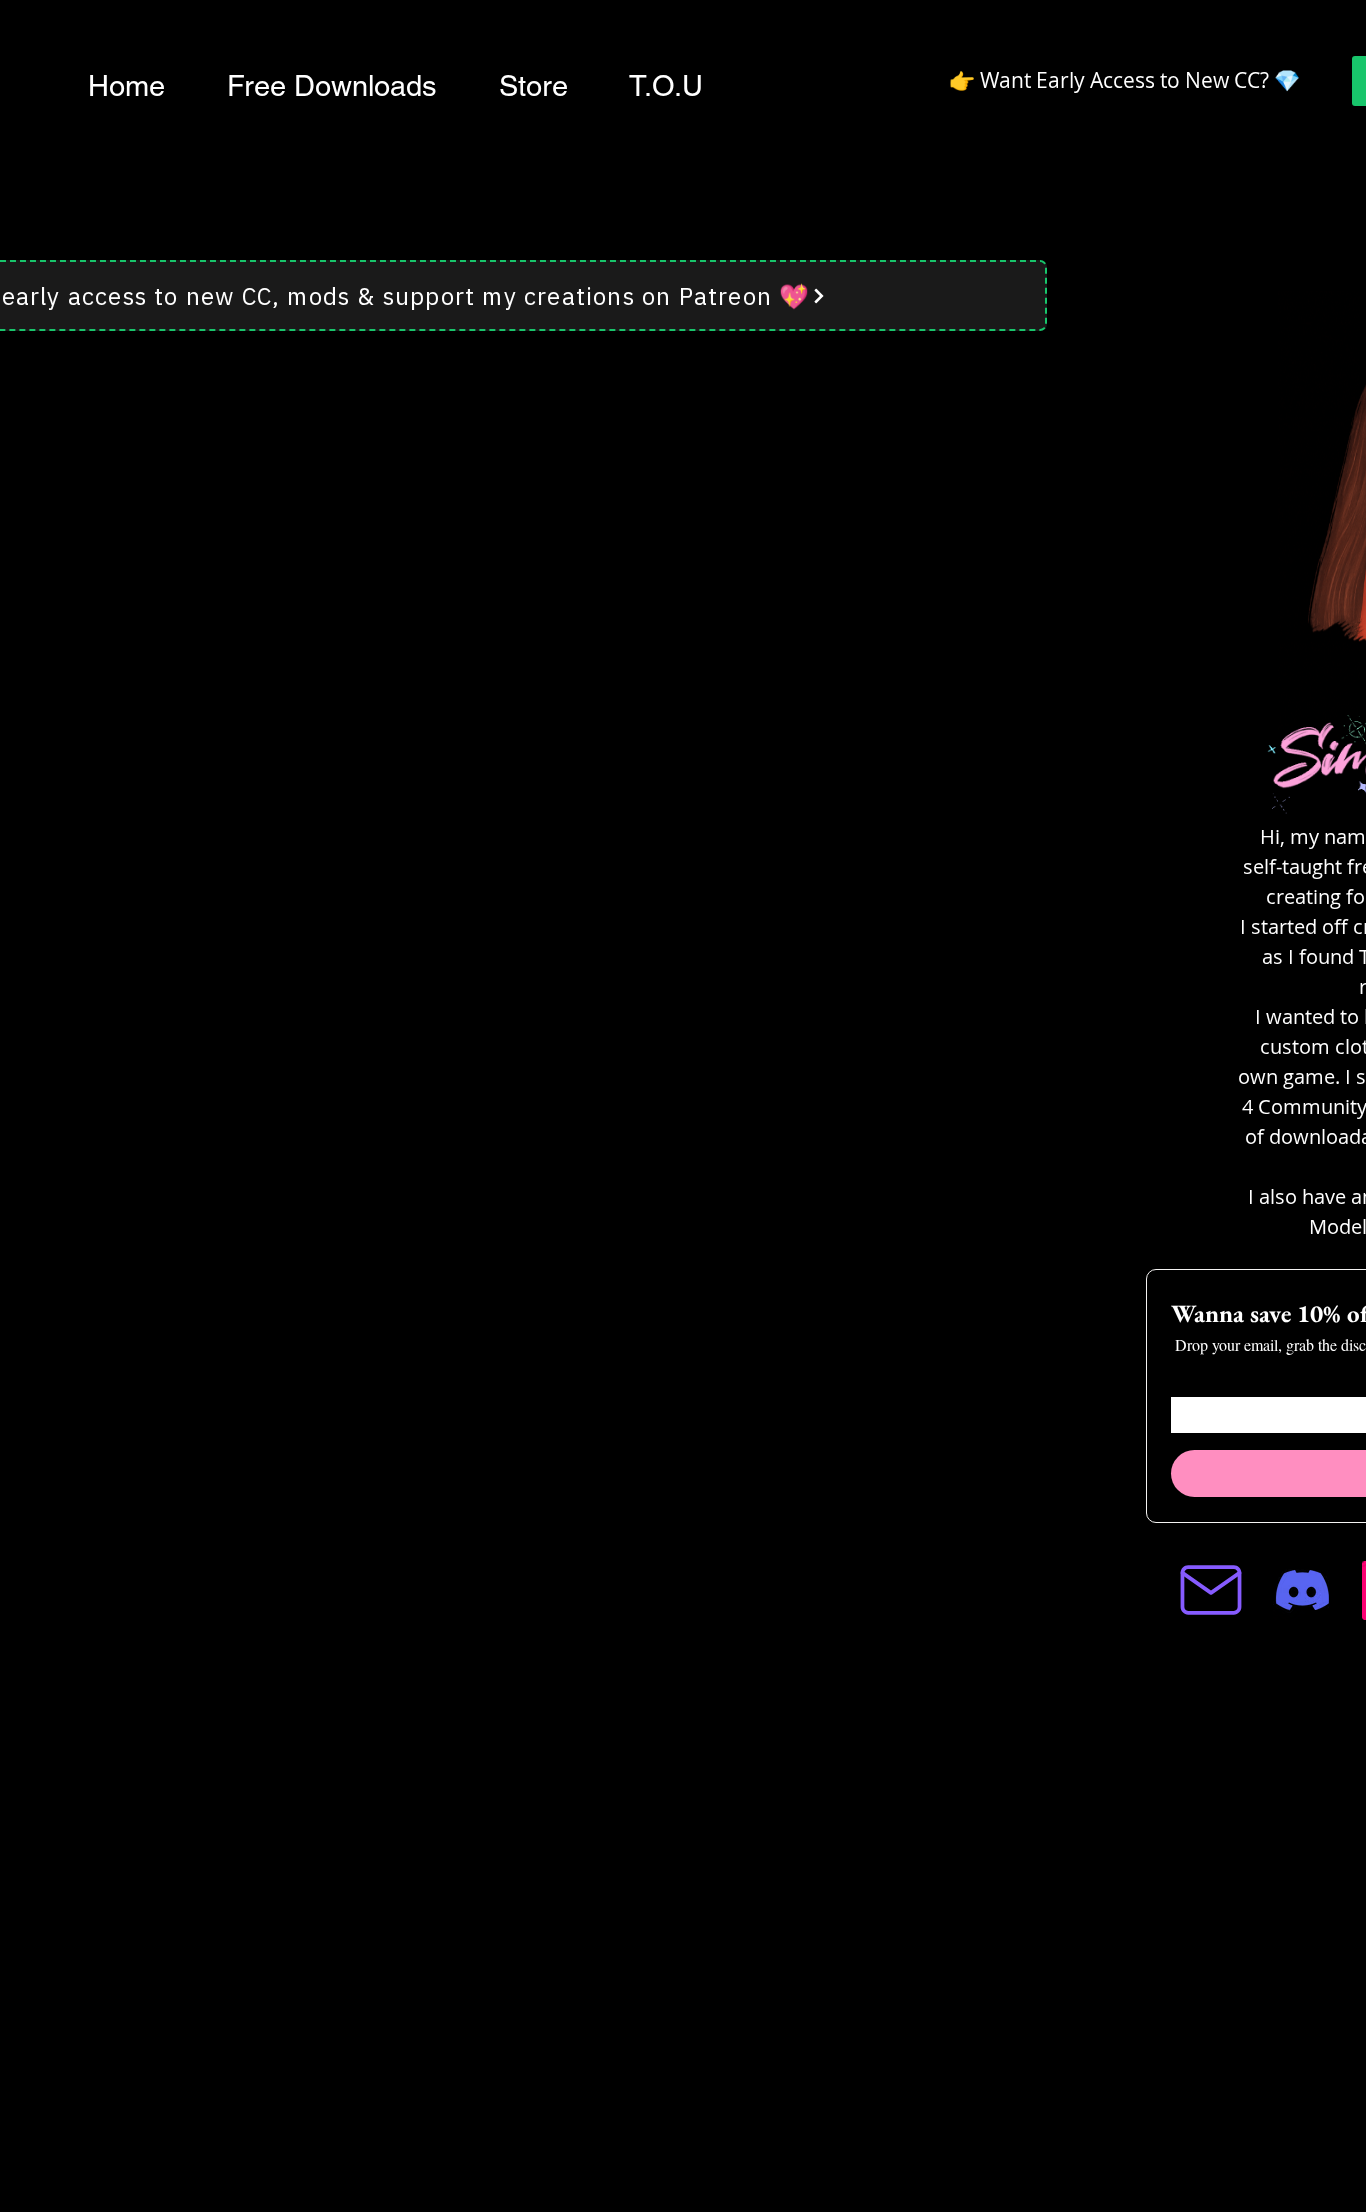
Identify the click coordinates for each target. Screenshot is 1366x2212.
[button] (332, 86)
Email (1188, 1380)
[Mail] (1210, 1590)
